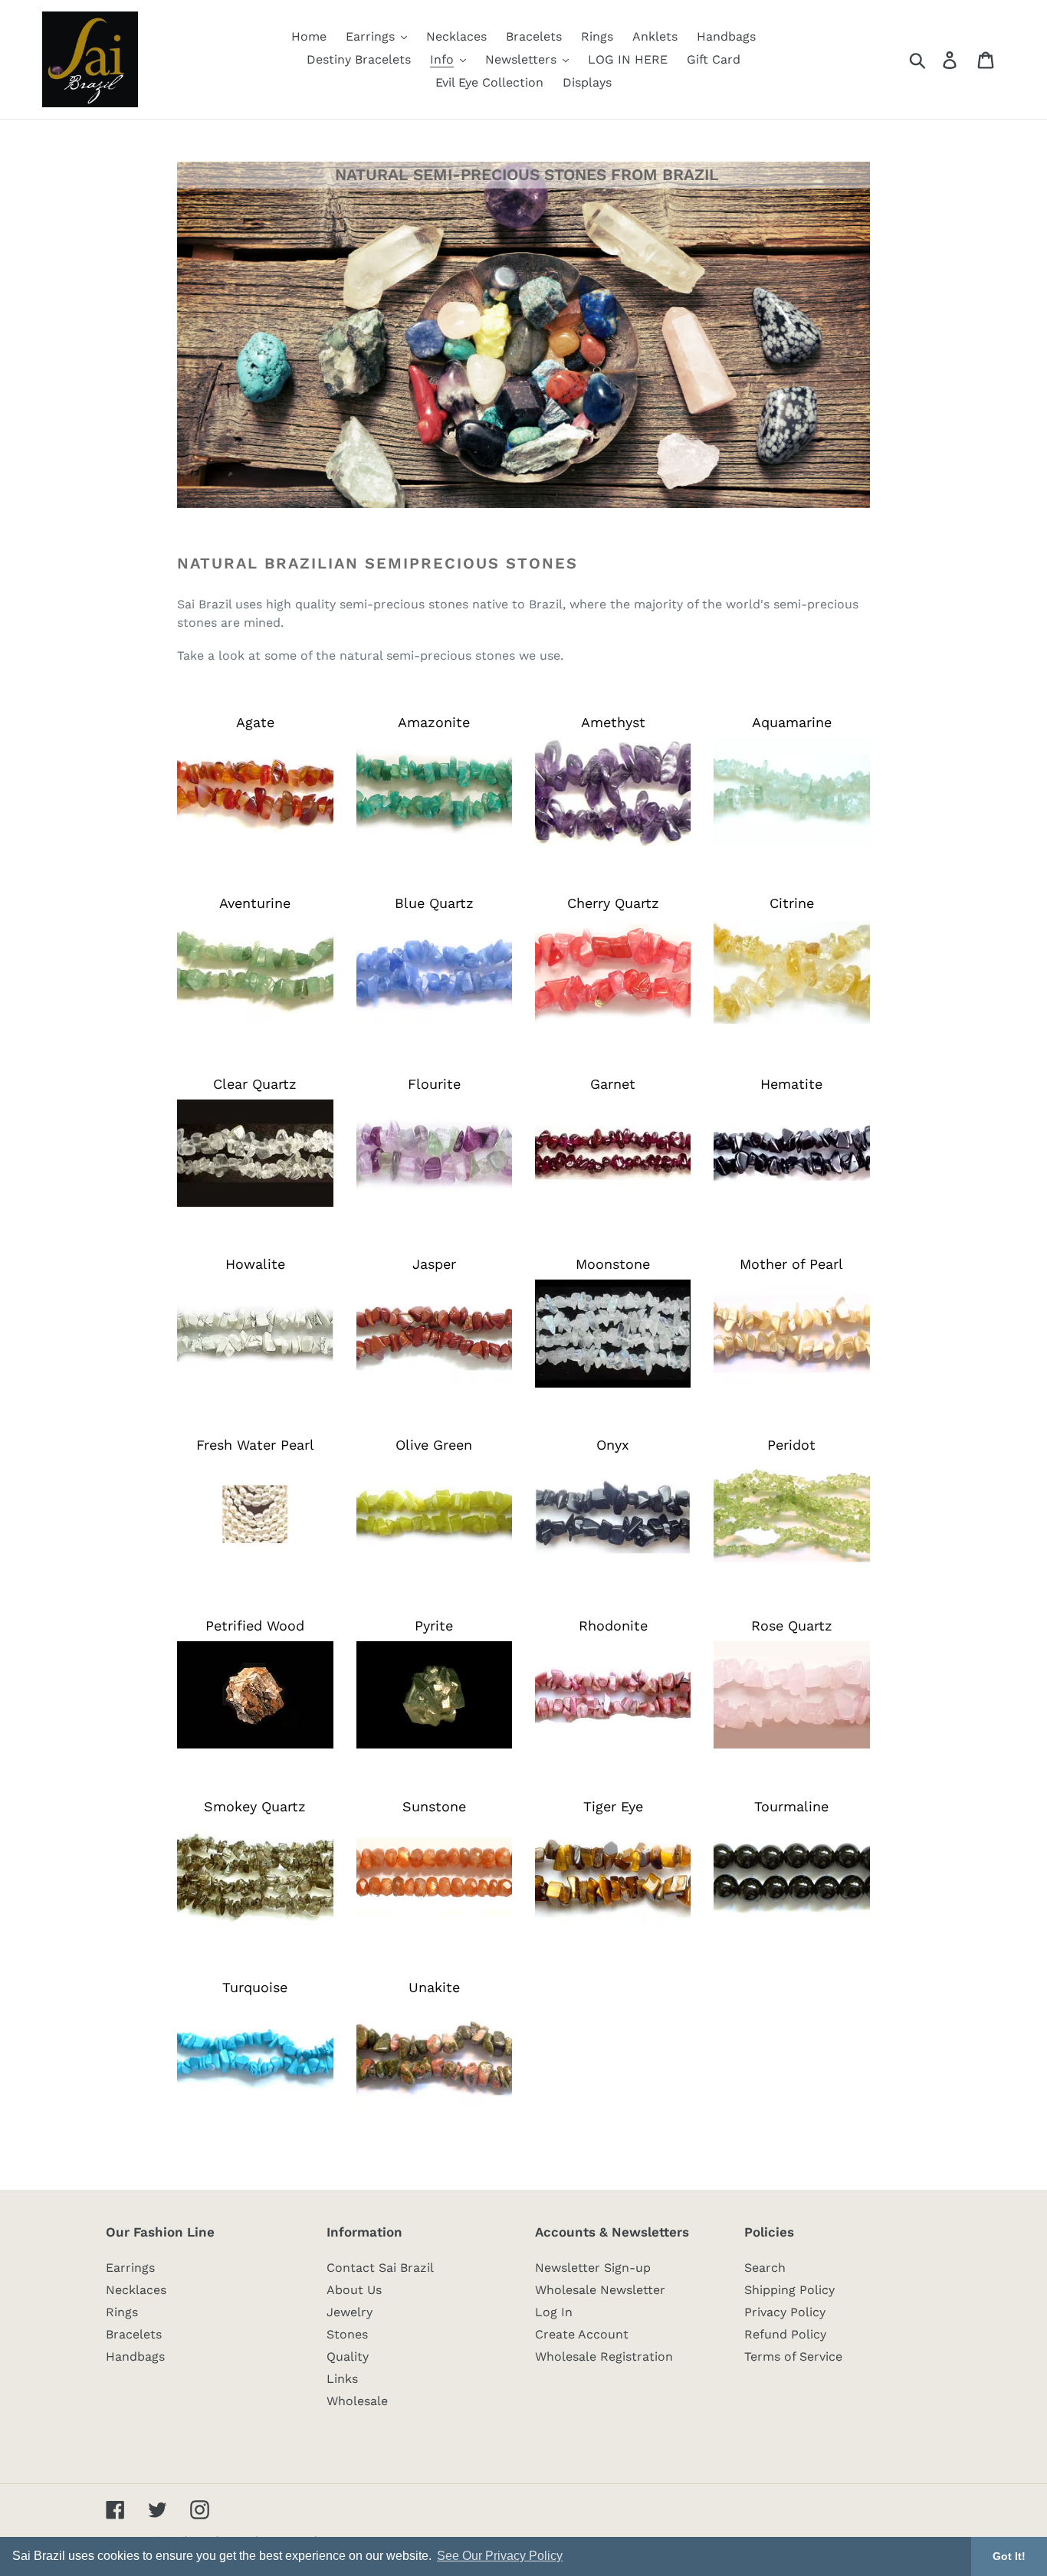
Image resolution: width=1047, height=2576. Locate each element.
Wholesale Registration (604, 2356)
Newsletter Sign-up (593, 2268)
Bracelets (134, 2334)
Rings (122, 2312)
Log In (554, 2312)
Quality (348, 2356)
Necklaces (136, 2290)
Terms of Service (793, 2356)
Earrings (130, 2268)
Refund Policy (785, 2334)
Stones (347, 2334)
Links (342, 2379)
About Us (354, 2290)
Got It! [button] (1009, 2556)
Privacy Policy (785, 2312)
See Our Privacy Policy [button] (500, 2556)
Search (765, 2268)
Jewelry (350, 2312)
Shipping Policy (789, 2290)
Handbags (135, 2356)
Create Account (582, 2334)
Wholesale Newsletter (600, 2290)
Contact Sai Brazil (380, 2268)
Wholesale (357, 2401)
